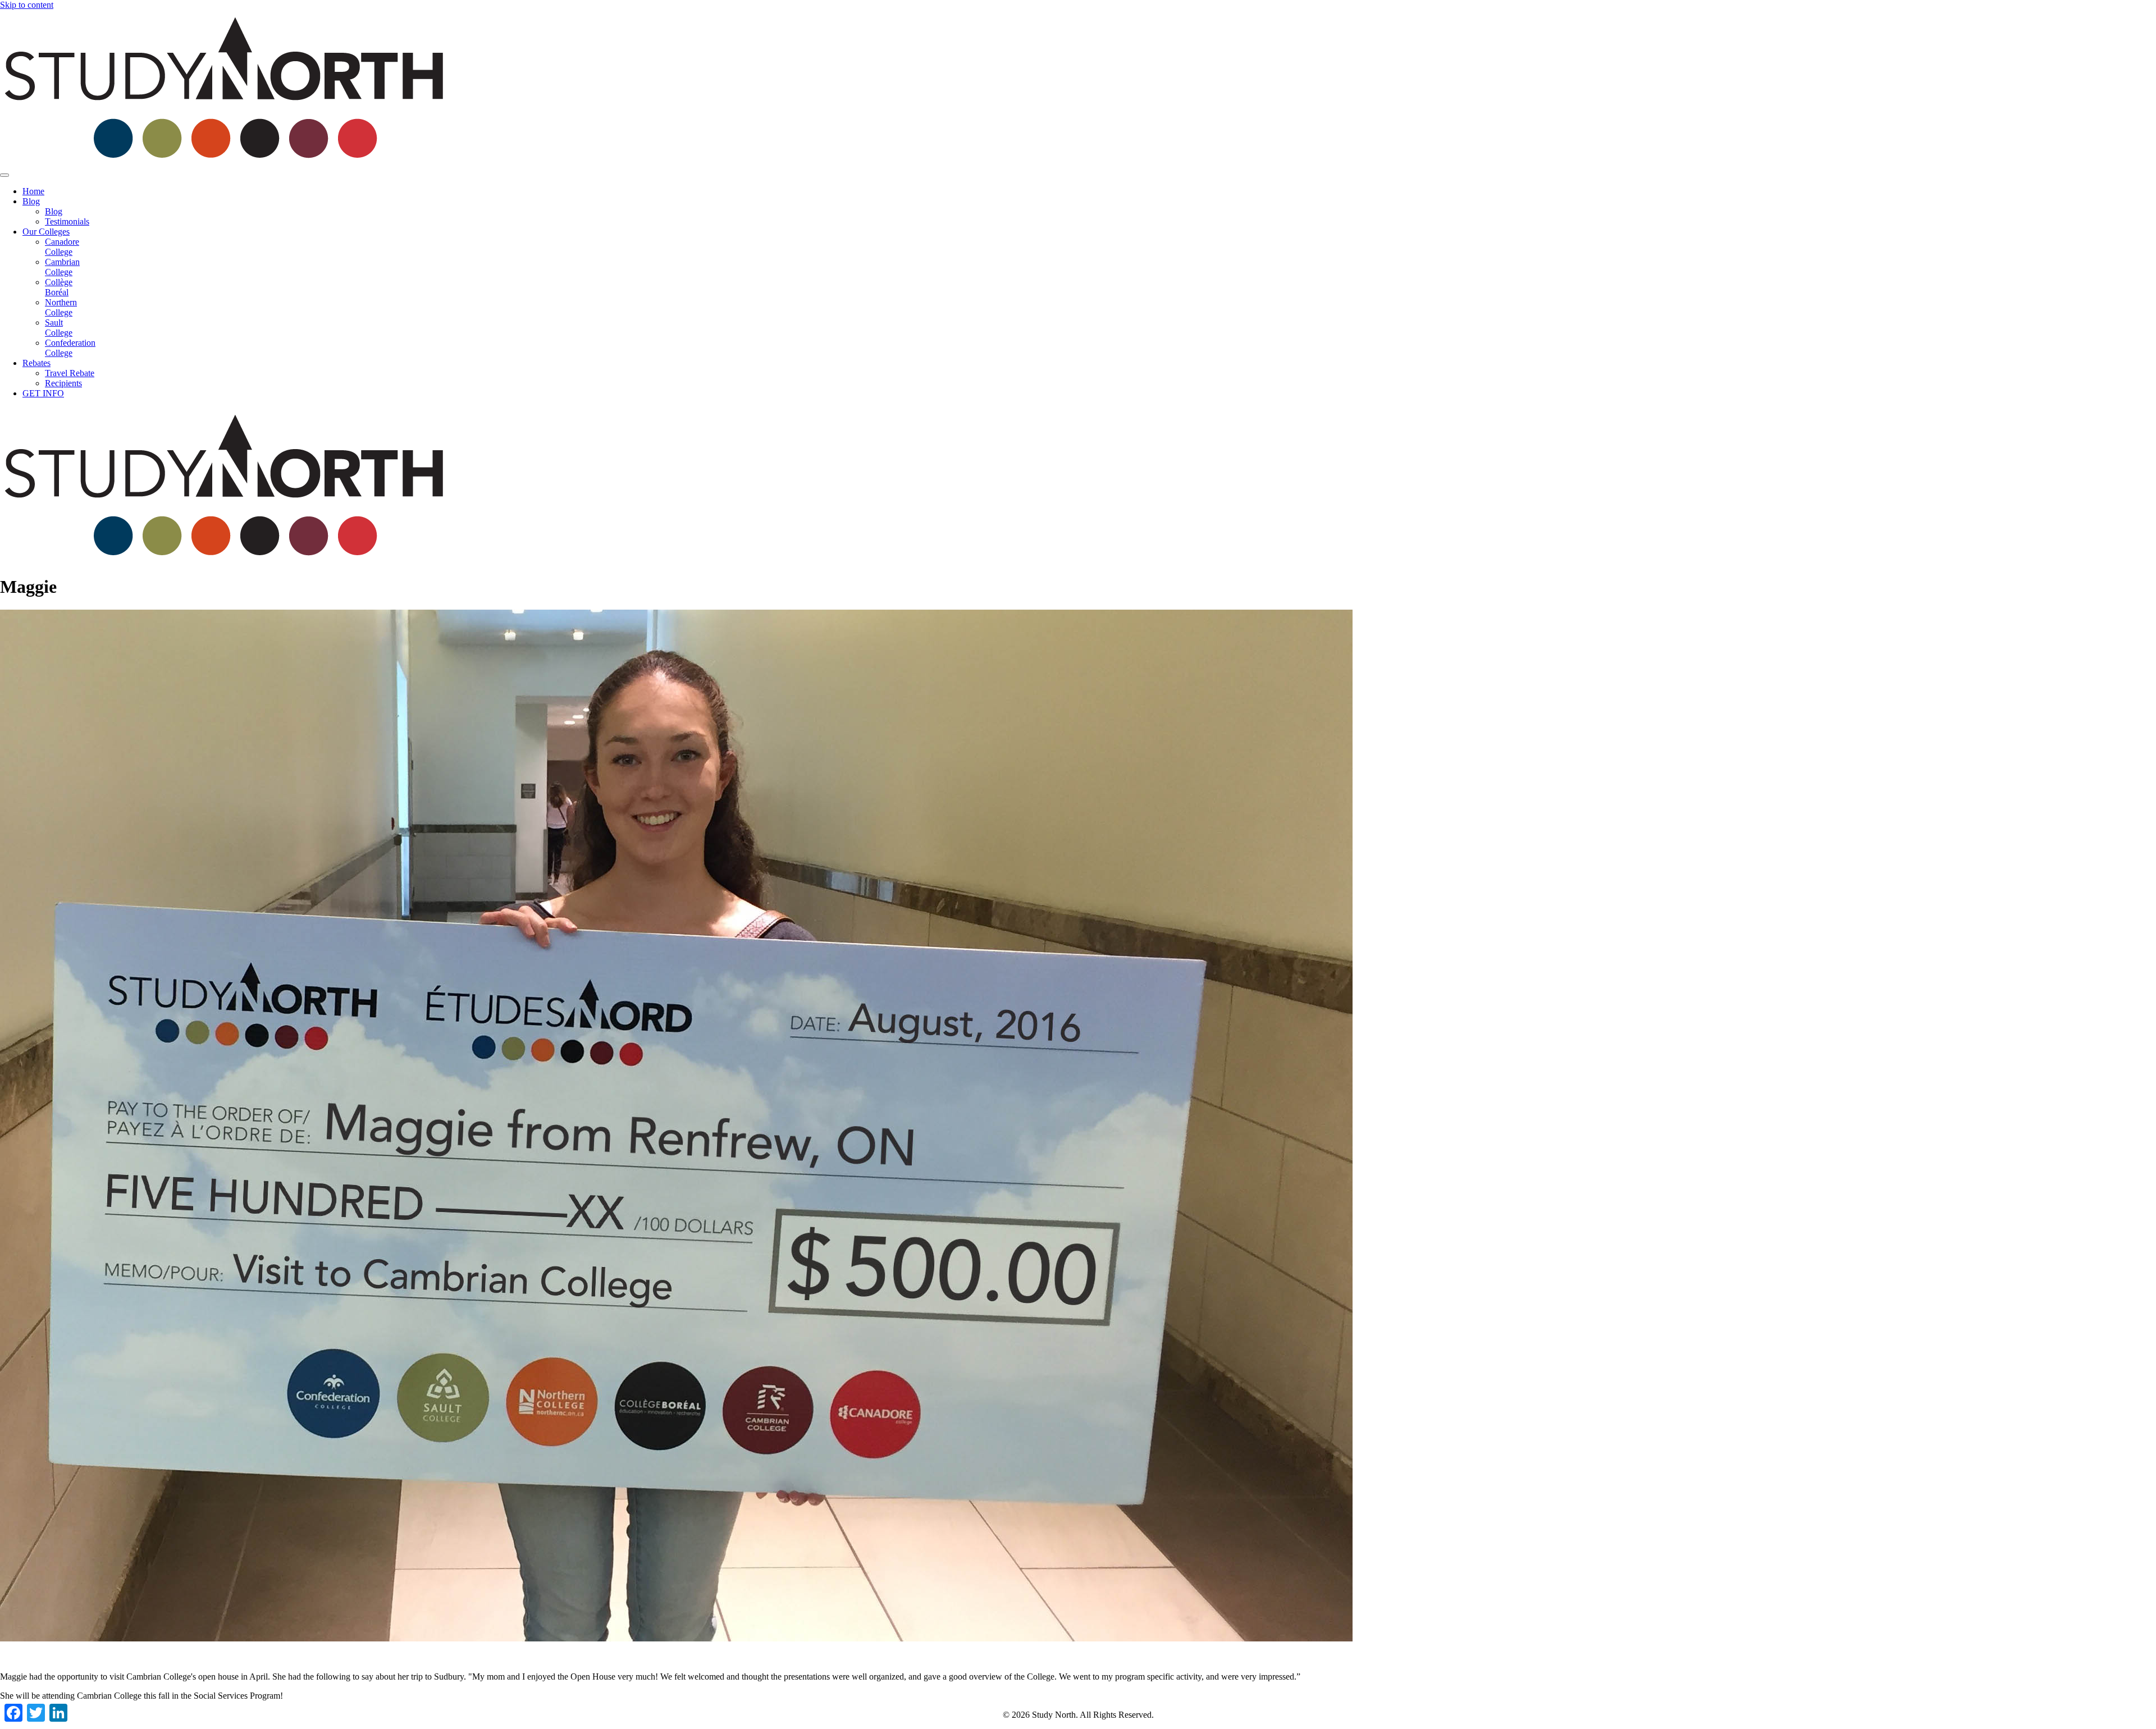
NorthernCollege (61, 307)
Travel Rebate (70, 373)
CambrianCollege (62, 267)
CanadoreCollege (62, 247)
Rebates (36, 363)
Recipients (63, 383)
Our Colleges (46, 232)
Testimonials (67, 221)
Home (33, 191)
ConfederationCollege (70, 348)
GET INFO (43, 393)
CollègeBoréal (59, 287)
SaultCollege (59, 328)
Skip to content (27, 5)
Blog (31, 201)
